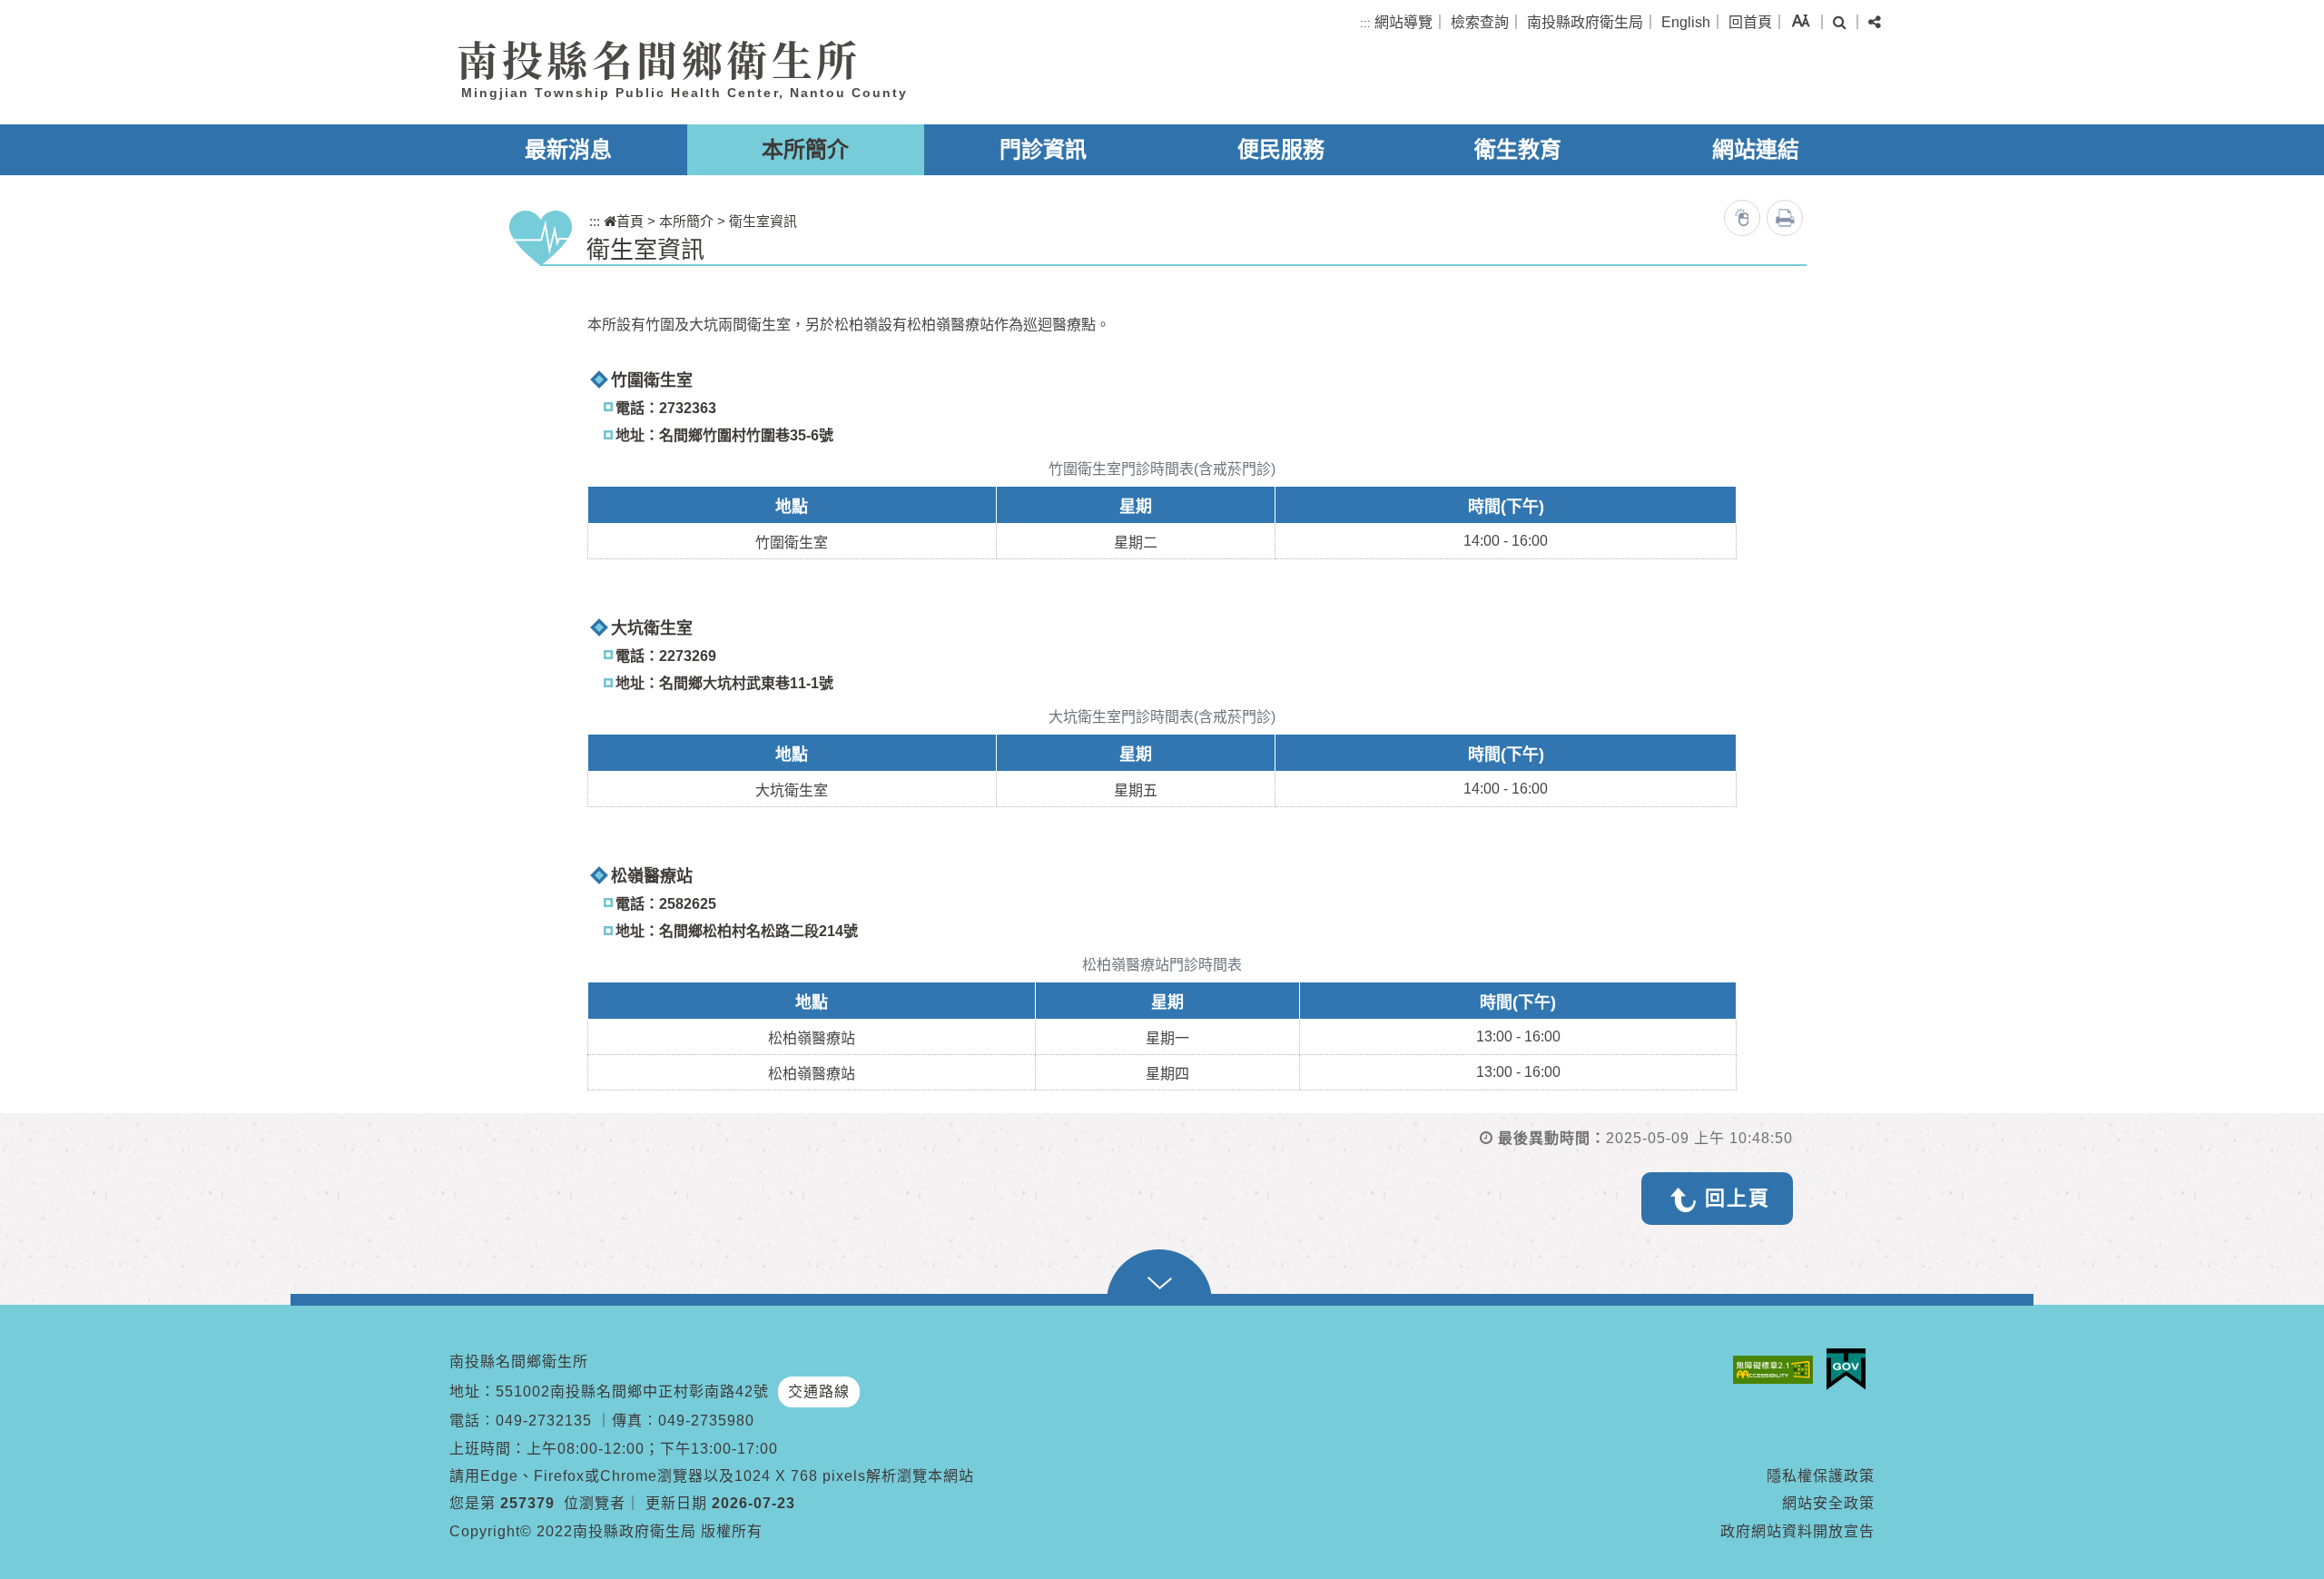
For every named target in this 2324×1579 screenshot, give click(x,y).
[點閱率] (1742, 218)
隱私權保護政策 (1821, 1476)
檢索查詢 (1480, 22)
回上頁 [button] (1738, 1198)
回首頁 (1750, 22)
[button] (1801, 20)
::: (1365, 23)
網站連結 (1756, 149)
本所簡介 (805, 149)
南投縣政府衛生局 (1585, 22)
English (1686, 22)
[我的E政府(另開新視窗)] (1851, 1369)
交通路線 (819, 1391)
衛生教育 (1518, 149)
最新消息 (568, 149)
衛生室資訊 (763, 221)
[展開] (1162, 1278)
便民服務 (1281, 149)
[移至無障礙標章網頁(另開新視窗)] (1777, 1370)
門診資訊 (1043, 149)
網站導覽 (1403, 22)
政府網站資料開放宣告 (1797, 1531)
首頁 (630, 221)
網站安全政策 (1828, 1503)
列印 (1785, 218)
